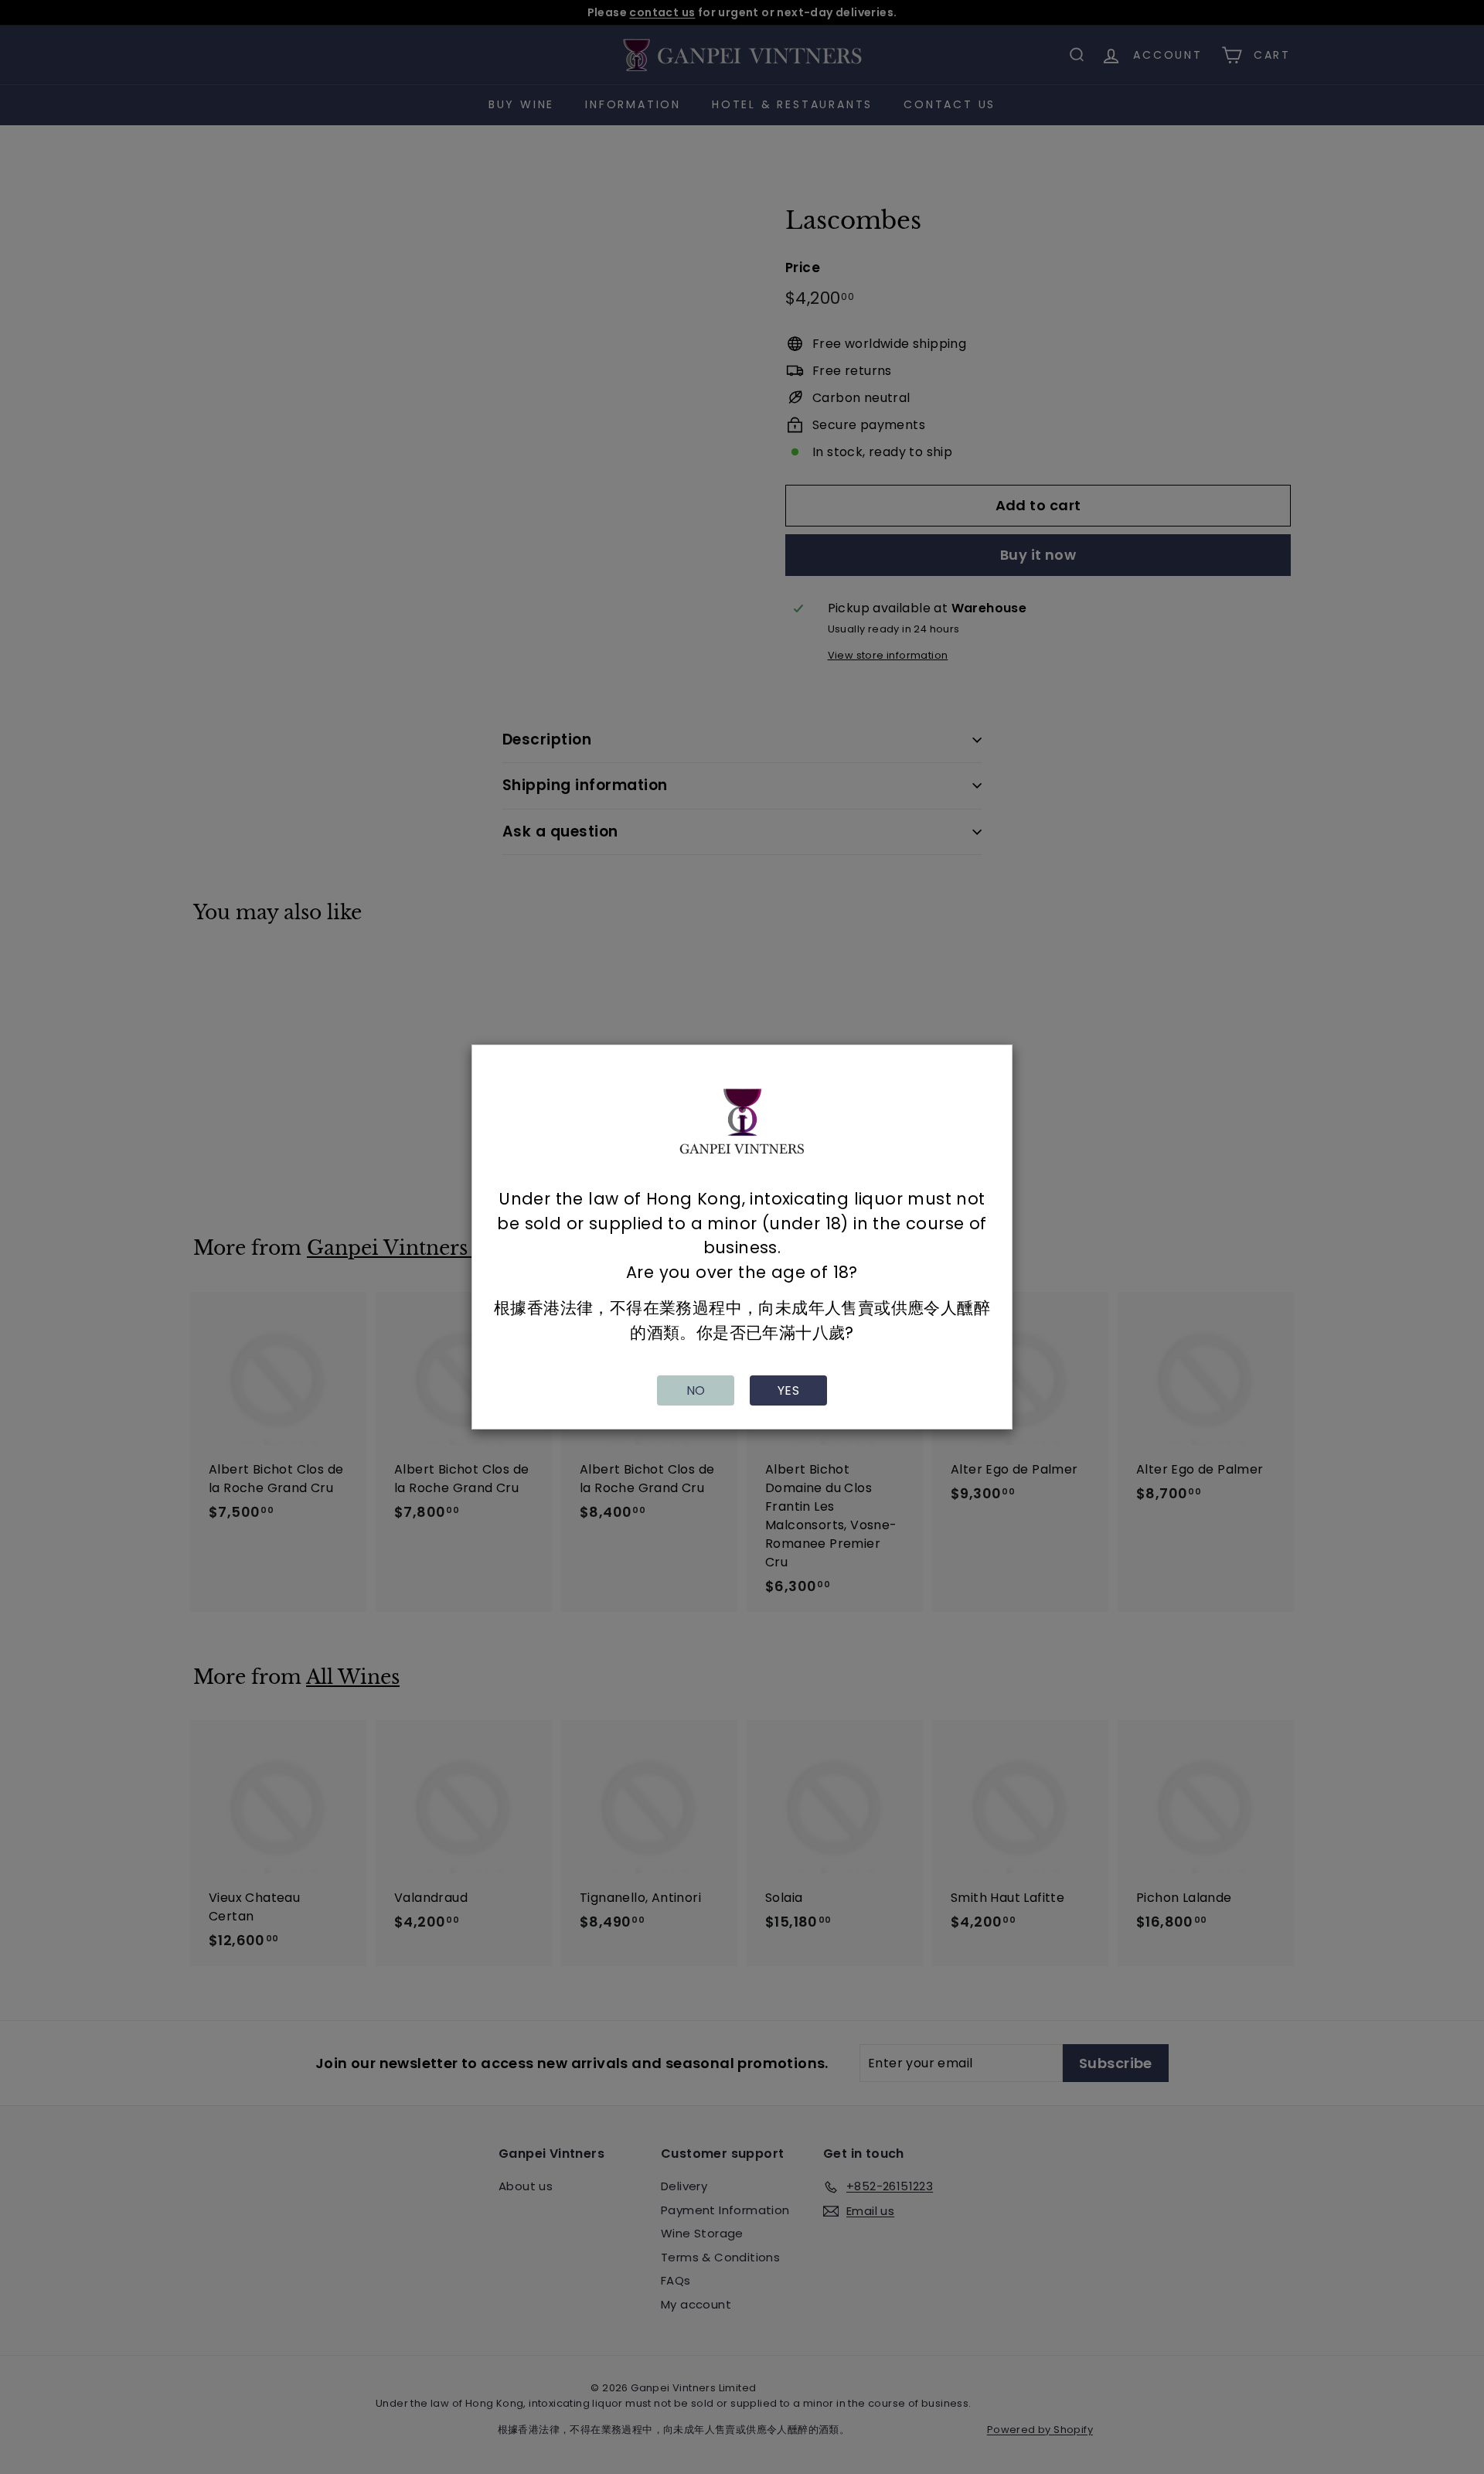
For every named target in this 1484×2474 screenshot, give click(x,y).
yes (788, 1390)
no (696, 1390)
